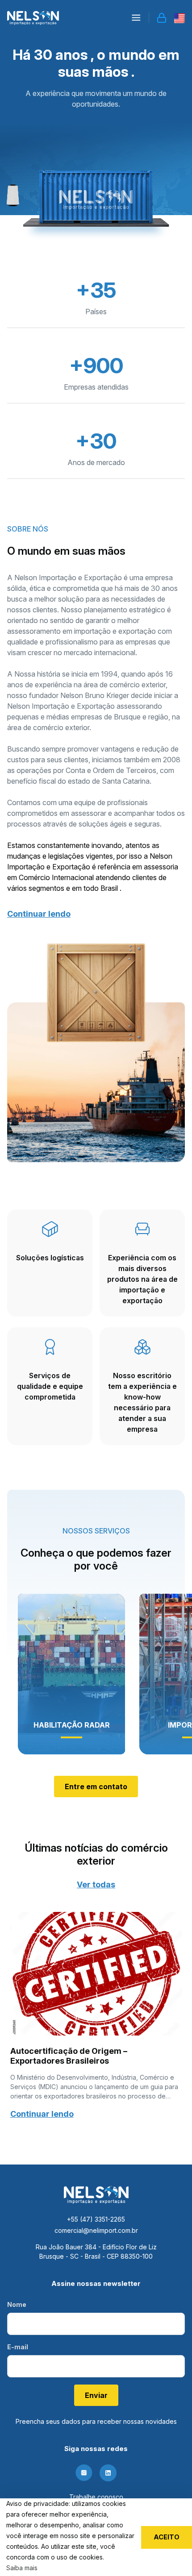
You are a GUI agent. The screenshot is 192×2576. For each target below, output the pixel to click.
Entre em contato (96, 1787)
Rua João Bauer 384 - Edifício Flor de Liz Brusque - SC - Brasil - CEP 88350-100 (96, 2252)
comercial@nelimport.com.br (96, 2230)
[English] (179, 18)
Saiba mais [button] (22, 2568)
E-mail (18, 2347)
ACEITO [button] (167, 2537)
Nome (17, 2304)
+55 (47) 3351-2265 (96, 2219)
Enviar (96, 2395)
